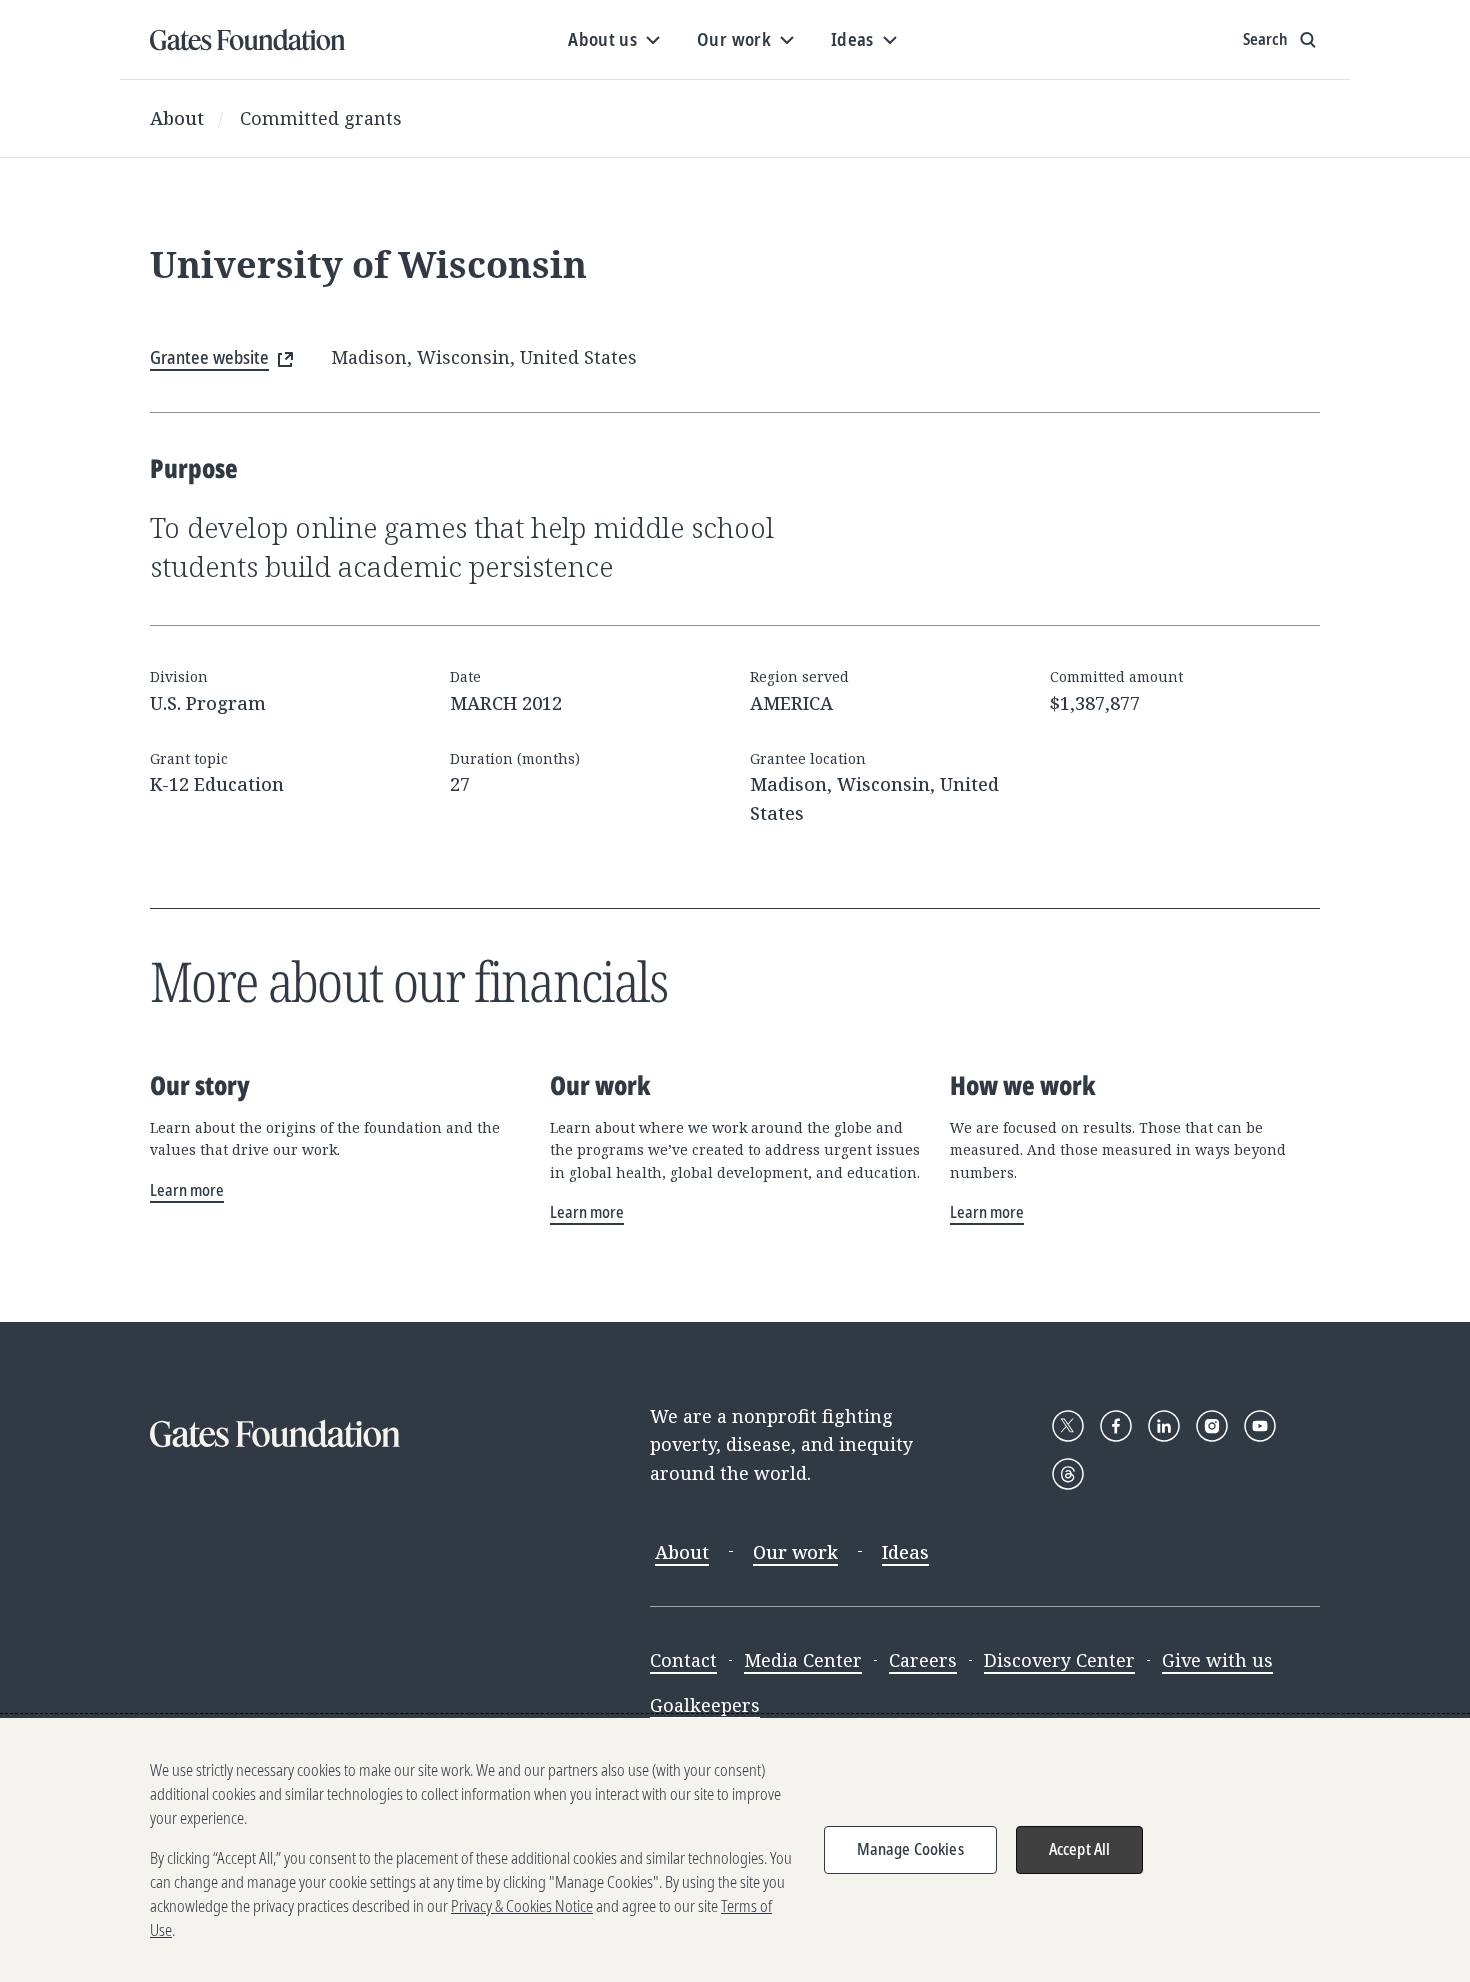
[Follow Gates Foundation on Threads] (1068, 1474)
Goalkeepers (705, 1705)
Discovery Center (1059, 1660)
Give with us (1217, 1660)
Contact (683, 1660)
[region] (735, 1850)
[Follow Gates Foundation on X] (1068, 1426)
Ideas (905, 1552)
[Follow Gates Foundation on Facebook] (1116, 1426)
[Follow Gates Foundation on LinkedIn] (1164, 1426)
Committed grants (321, 118)
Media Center (803, 1660)
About (177, 118)
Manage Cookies (910, 1849)
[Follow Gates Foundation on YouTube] (1260, 1426)
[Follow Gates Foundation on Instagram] (1212, 1426)
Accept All (1080, 1849)
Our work (795, 1552)
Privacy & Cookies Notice (522, 1906)
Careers (923, 1660)
